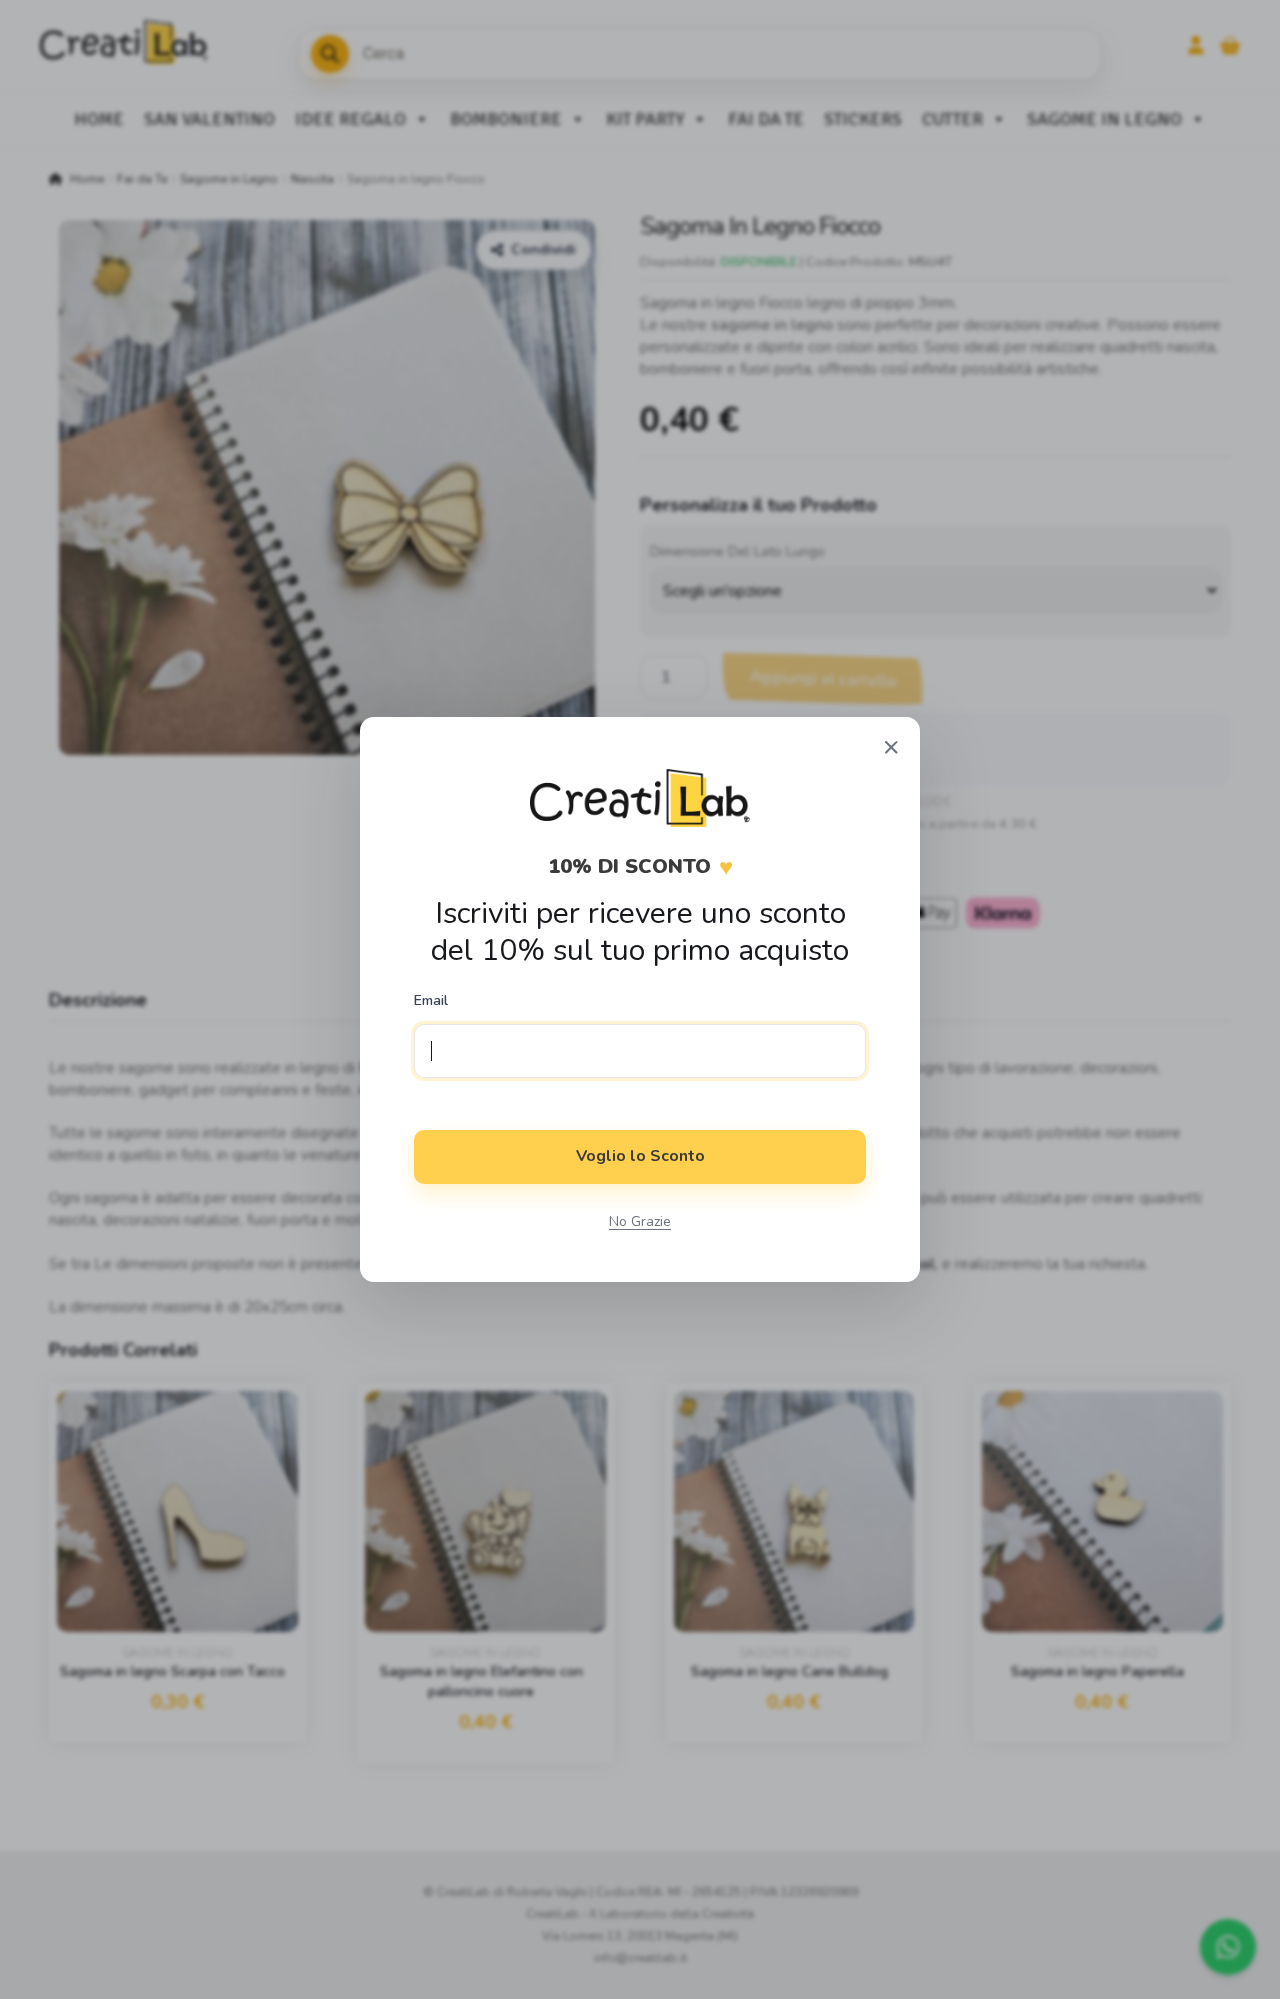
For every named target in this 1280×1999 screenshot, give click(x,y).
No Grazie (640, 1221)
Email (431, 1001)
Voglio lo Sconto (640, 1156)
